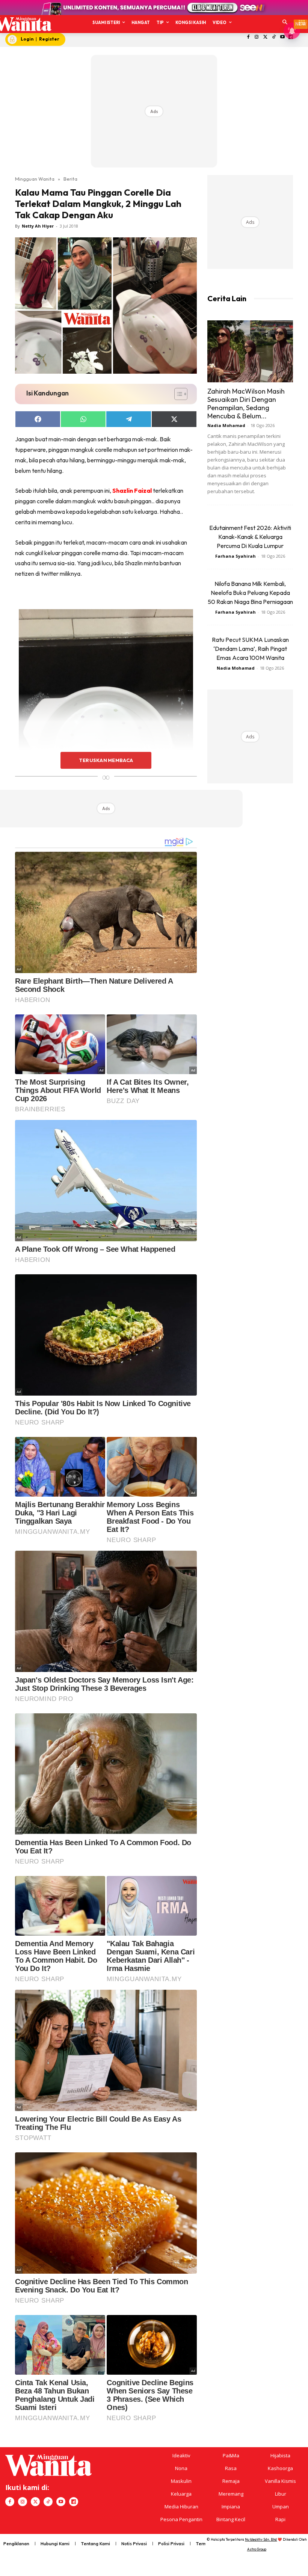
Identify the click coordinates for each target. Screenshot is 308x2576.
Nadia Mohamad (226, 425)
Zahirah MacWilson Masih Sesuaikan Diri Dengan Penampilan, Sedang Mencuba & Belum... (246, 404)
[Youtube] (282, 37)
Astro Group (257, 2549)
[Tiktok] (274, 37)
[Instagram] (257, 37)
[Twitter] (265, 37)
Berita (70, 179)
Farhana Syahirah (236, 556)
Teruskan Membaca (106, 760)
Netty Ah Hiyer (38, 226)
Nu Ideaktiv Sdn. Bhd (261, 2539)
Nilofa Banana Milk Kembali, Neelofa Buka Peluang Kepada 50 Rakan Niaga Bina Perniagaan (250, 593)
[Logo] (23, 24)
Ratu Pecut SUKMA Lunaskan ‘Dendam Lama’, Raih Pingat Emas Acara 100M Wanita (250, 649)
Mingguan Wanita (35, 179)
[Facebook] (248, 37)
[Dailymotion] (74, 2502)
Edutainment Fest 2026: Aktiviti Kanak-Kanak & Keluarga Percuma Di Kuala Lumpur (250, 537)
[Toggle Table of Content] (177, 394)
